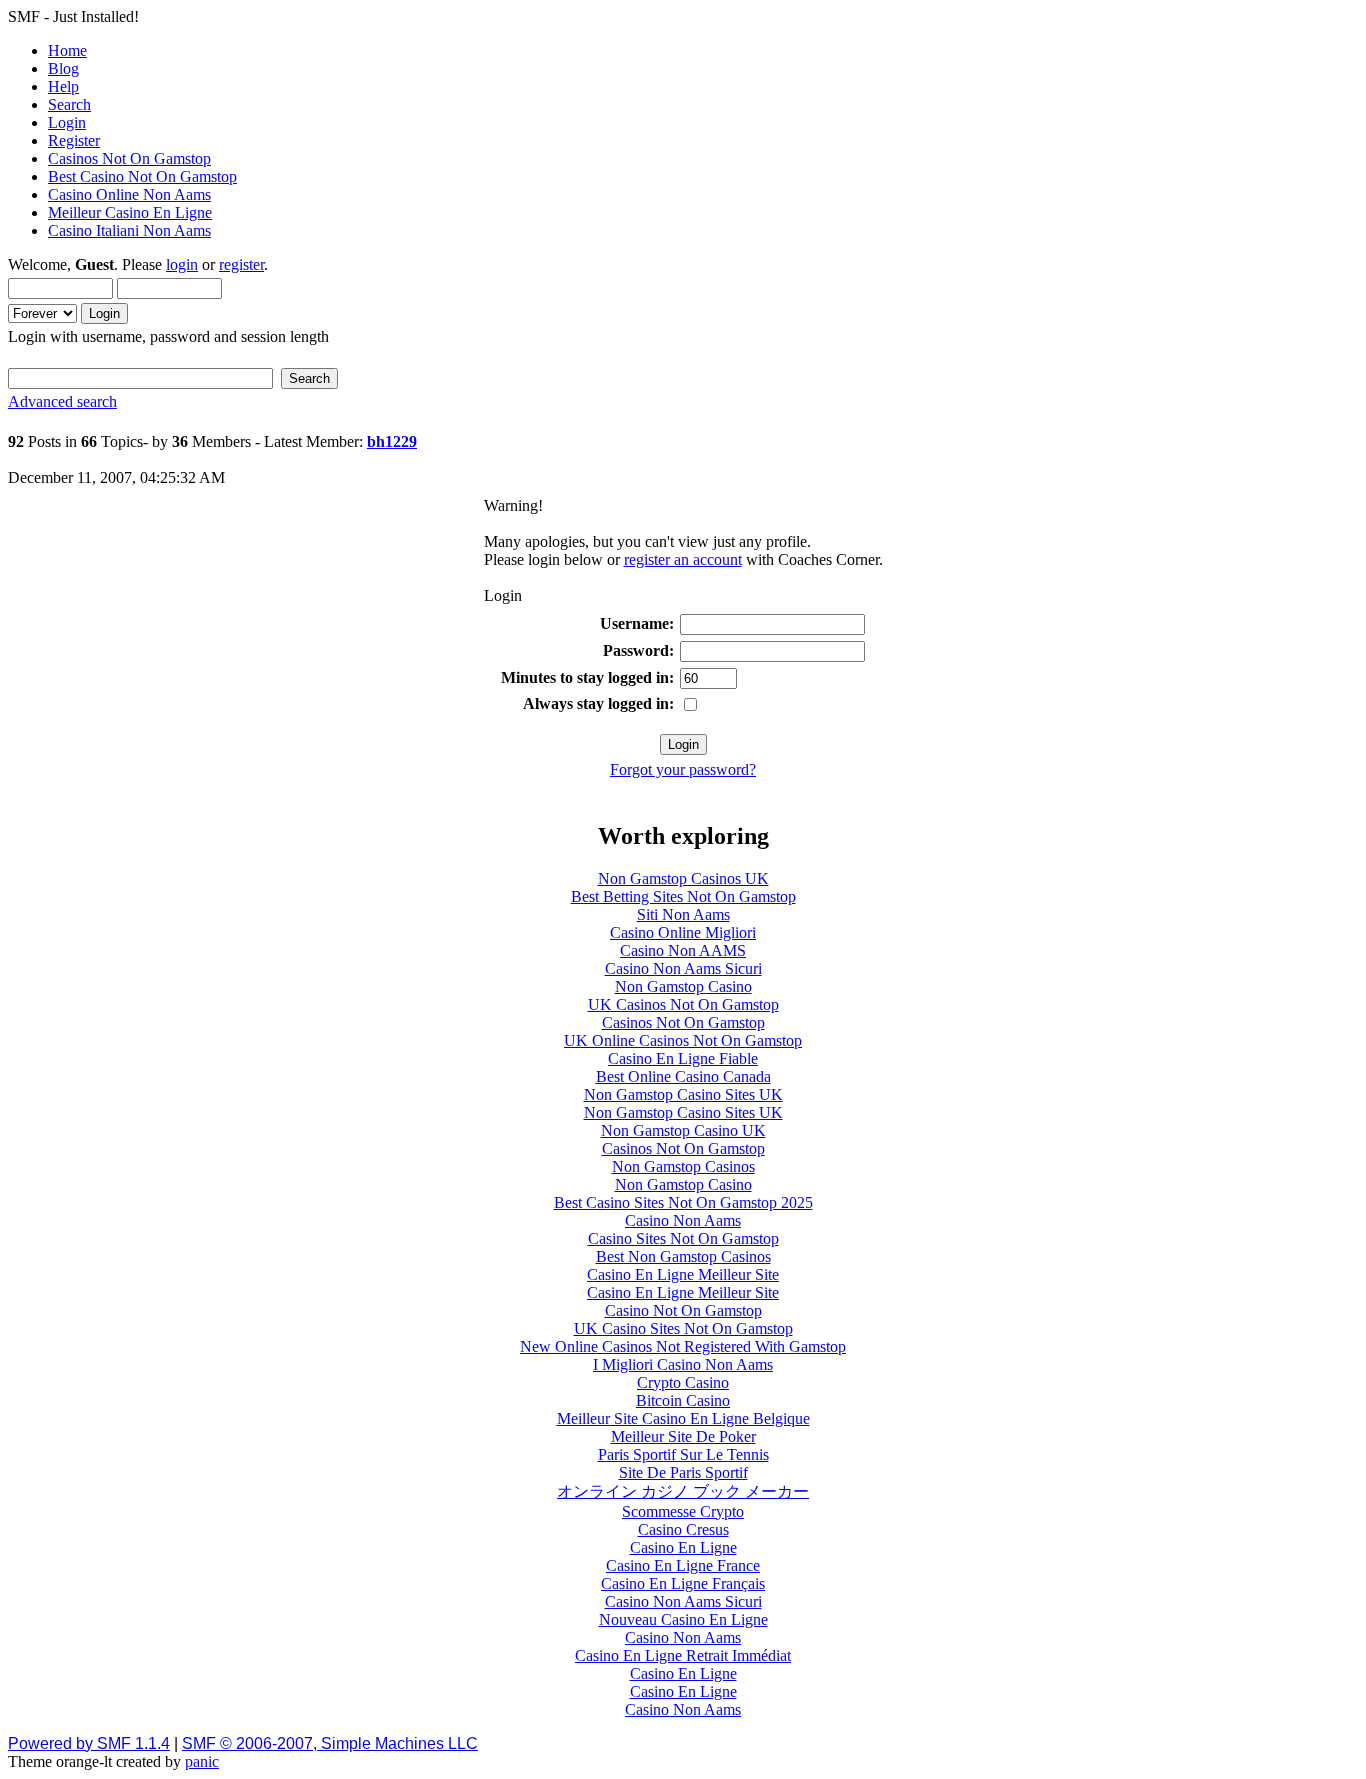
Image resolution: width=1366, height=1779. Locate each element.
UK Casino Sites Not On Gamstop (683, 1328)
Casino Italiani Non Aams (129, 230)
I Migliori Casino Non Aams (683, 1364)
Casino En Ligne (683, 1547)
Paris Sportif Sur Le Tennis (683, 1454)
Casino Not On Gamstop (683, 1310)
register (241, 264)
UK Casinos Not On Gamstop (683, 1004)
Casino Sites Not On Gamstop (683, 1238)
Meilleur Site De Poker (683, 1436)
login (182, 264)
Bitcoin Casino (683, 1400)
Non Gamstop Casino (683, 986)
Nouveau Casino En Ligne (683, 1619)
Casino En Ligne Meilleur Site (683, 1274)
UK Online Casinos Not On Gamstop (683, 1040)
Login (67, 122)
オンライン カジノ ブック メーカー (683, 1491)
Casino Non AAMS (683, 950)
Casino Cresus (683, 1529)
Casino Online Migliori (683, 932)
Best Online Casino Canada (683, 1076)
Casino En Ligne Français (683, 1583)
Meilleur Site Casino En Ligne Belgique (683, 1418)
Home (67, 50)
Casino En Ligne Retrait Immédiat (683, 1655)
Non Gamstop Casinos (683, 1166)
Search (69, 104)
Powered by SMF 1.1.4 (89, 1743)
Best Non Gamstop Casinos (683, 1256)
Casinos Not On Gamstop (129, 158)
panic (202, 1761)
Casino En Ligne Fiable (683, 1058)
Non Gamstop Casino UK (683, 1130)
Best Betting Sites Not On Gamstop (683, 896)
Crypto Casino (683, 1382)
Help (63, 86)
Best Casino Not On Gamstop (142, 176)
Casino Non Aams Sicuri (683, 968)
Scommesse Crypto (683, 1511)
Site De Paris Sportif (683, 1472)
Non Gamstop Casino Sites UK (683, 1094)
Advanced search (62, 401)
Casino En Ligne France (683, 1565)
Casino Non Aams (683, 1220)
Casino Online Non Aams (129, 194)
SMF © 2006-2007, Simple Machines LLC (330, 1743)
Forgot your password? (683, 769)
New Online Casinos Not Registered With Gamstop (683, 1346)
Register (74, 140)
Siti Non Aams (683, 914)
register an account (683, 559)
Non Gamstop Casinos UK (683, 878)
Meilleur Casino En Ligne (130, 212)
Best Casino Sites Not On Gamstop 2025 (683, 1202)
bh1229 (392, 441)
